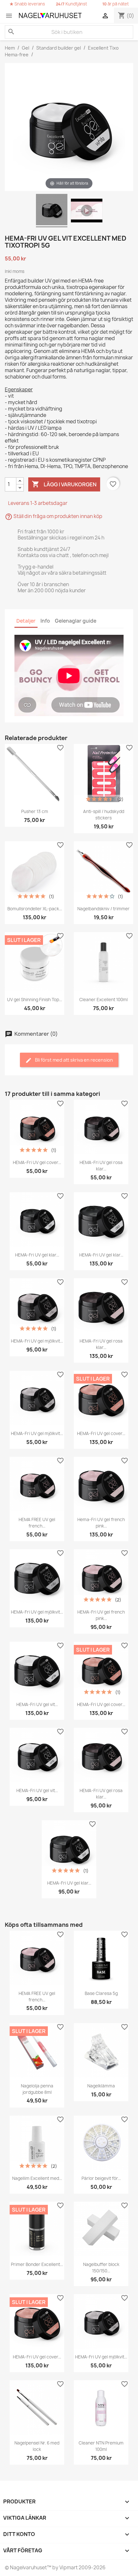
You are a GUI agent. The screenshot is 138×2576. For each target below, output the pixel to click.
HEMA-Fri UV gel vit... (37, 1704)
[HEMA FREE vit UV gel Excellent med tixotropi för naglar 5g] (52, 211)
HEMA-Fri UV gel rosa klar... (101, 1166)
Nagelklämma (101, 2086)
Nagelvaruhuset (28, 2568)
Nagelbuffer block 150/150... (101, 2268)
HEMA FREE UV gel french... (37, 1523)
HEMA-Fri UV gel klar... (37, 1255)
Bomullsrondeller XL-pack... (35, 909)
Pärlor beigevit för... (101, 2178)
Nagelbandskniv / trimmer (103, 909)
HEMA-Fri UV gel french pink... (101, 1615)
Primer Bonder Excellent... (37, 2264)
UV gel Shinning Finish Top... (34, 1000)
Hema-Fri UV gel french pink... (101, 1523)
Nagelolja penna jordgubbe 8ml (37, 2089)
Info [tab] (45, 621)
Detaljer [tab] (26, 621)
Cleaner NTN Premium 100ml (101, 2446)
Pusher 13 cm (35, 811)
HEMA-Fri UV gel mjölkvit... (37, 1341)
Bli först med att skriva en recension (73, 1060)
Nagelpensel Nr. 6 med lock (37, 2446)
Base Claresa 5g (101, 1993)
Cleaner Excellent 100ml (103, 1000)
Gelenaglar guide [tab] (76, 621)
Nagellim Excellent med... (37, 2178)
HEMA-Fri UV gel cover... (37, 1162)
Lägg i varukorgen (64, 484)
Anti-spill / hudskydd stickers (104, 815)
